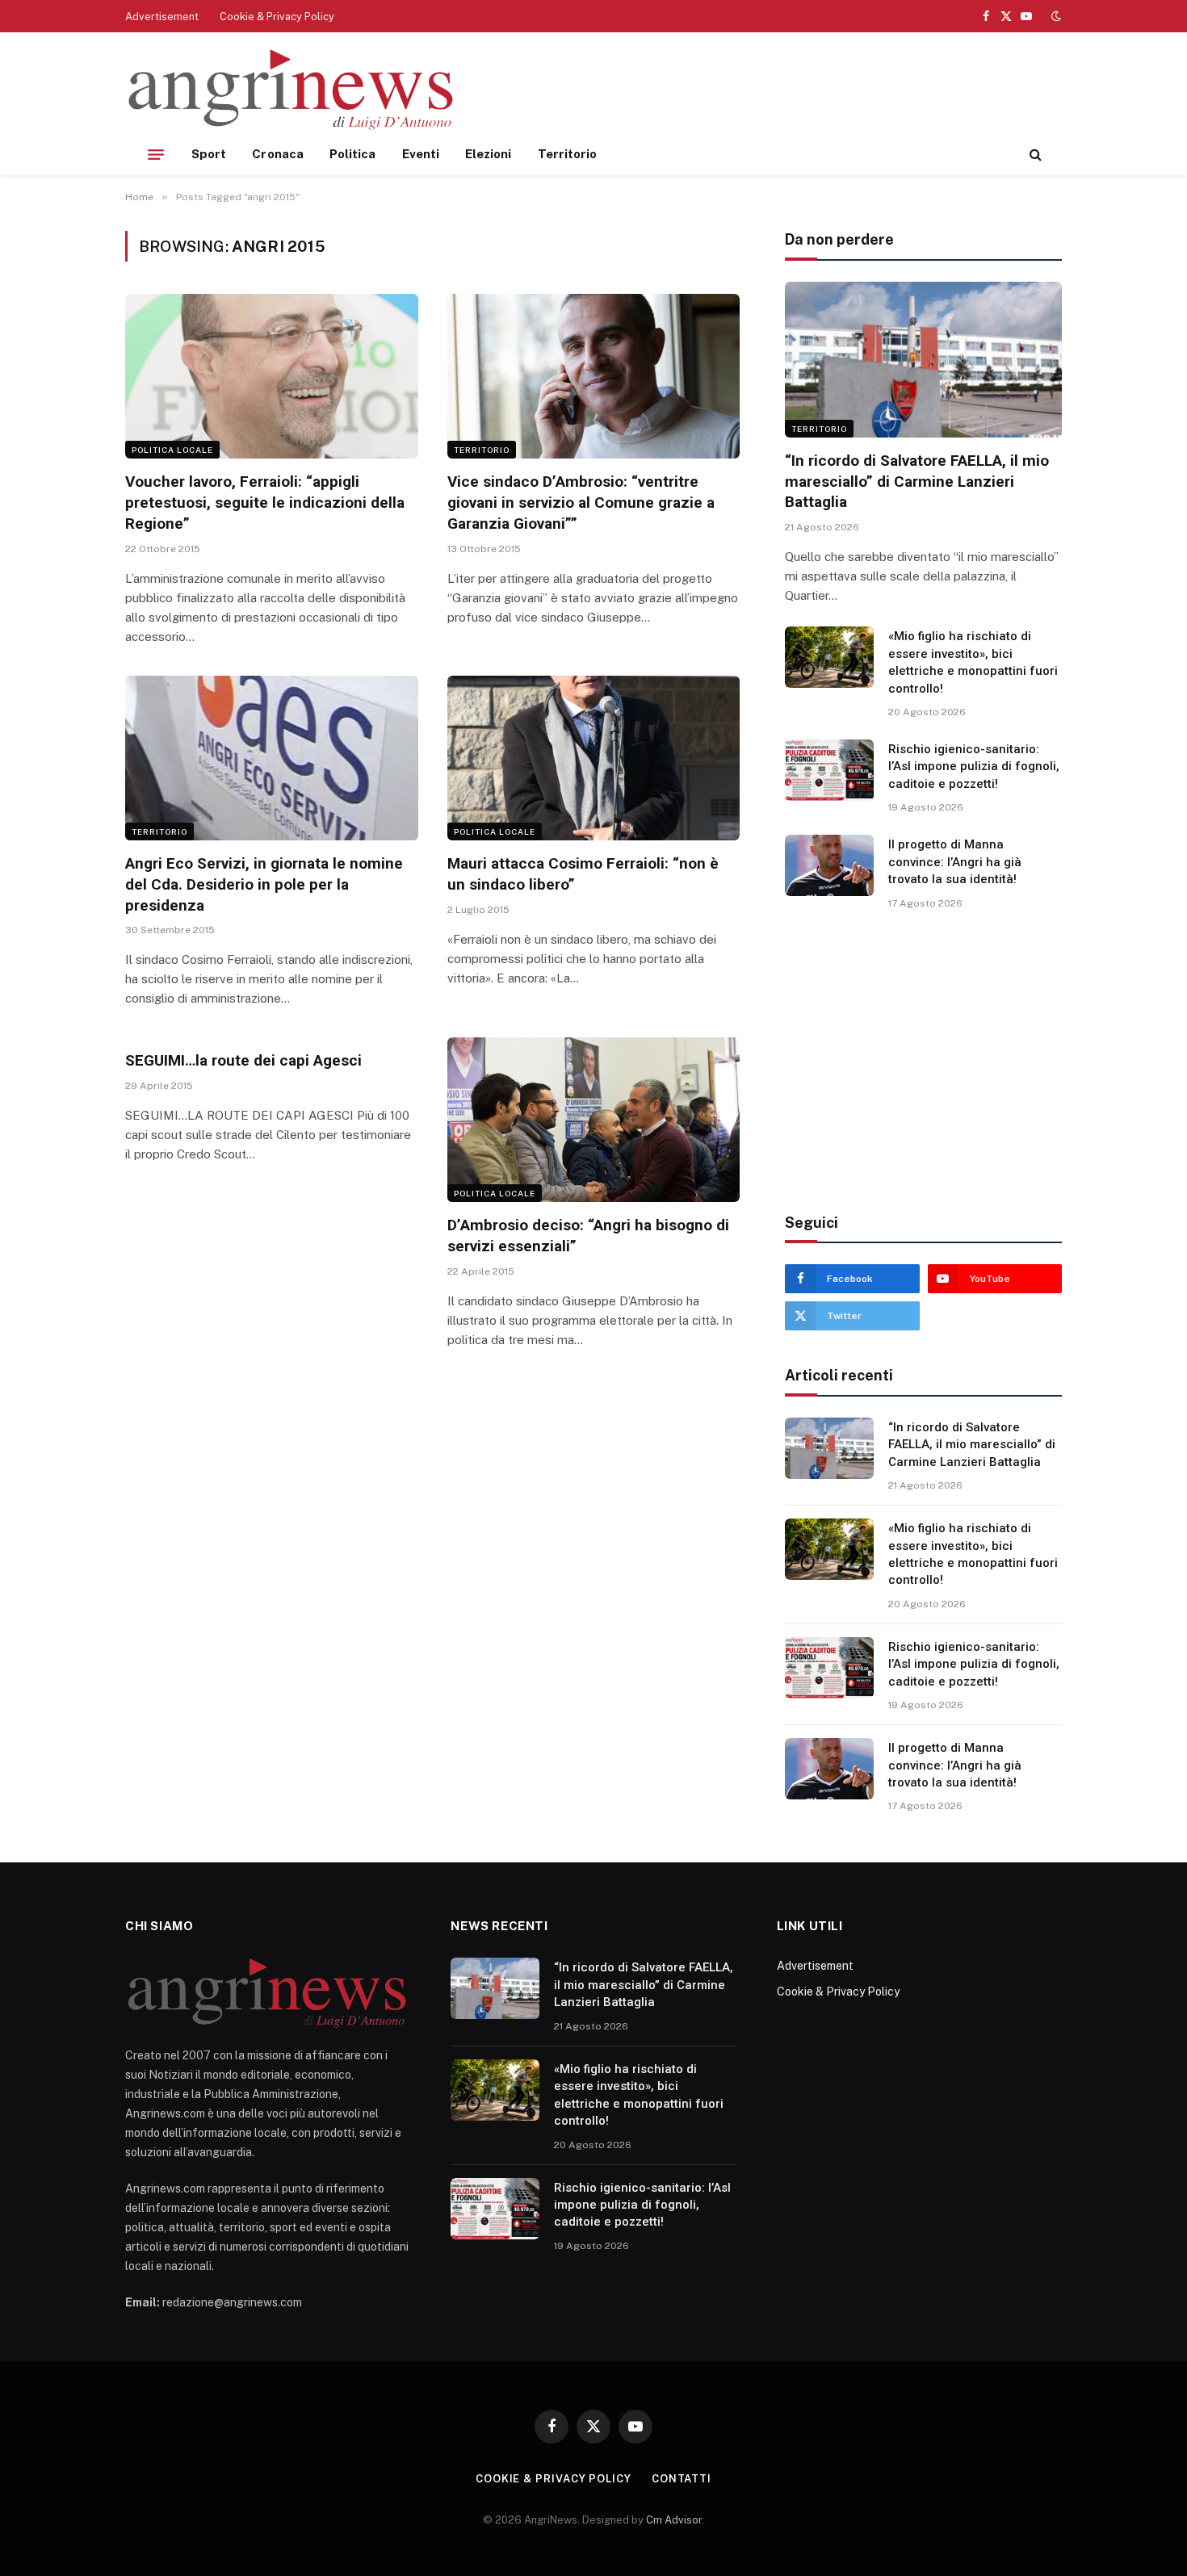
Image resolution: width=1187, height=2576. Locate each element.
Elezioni (489, 154)
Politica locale (172, 450)
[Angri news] (292, 91)
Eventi (421, 154)
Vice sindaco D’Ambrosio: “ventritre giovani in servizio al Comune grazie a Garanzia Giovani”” (581, 503)
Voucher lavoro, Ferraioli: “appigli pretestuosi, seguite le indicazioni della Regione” (265, 503)
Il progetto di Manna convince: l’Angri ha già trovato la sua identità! (955, 862)
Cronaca (278, 154)
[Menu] (156, 154)
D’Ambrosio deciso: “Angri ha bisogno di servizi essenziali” (588, 1236)
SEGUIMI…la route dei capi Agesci (243, 1060)
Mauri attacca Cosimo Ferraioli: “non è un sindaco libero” (583, 874)
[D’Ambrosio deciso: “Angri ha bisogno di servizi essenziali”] (594, 1120)
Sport (209, 154)
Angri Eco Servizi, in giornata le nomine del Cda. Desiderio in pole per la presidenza (264, 884)
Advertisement (162, 17)
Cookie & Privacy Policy (277, 17)
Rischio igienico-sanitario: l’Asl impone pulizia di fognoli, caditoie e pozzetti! (974, 767)
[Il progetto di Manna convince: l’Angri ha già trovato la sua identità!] (829, 865)
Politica (353, 154)
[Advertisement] (768, 89)
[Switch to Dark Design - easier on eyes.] (1055, 16)
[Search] (1034, 155)
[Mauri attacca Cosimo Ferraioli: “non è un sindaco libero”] (594, 758)
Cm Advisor (674, 2520)
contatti (682, 2479)
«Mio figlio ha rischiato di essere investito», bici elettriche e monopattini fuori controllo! (973, 662)
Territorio (568, 154)
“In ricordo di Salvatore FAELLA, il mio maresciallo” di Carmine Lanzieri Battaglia (917, 482)
